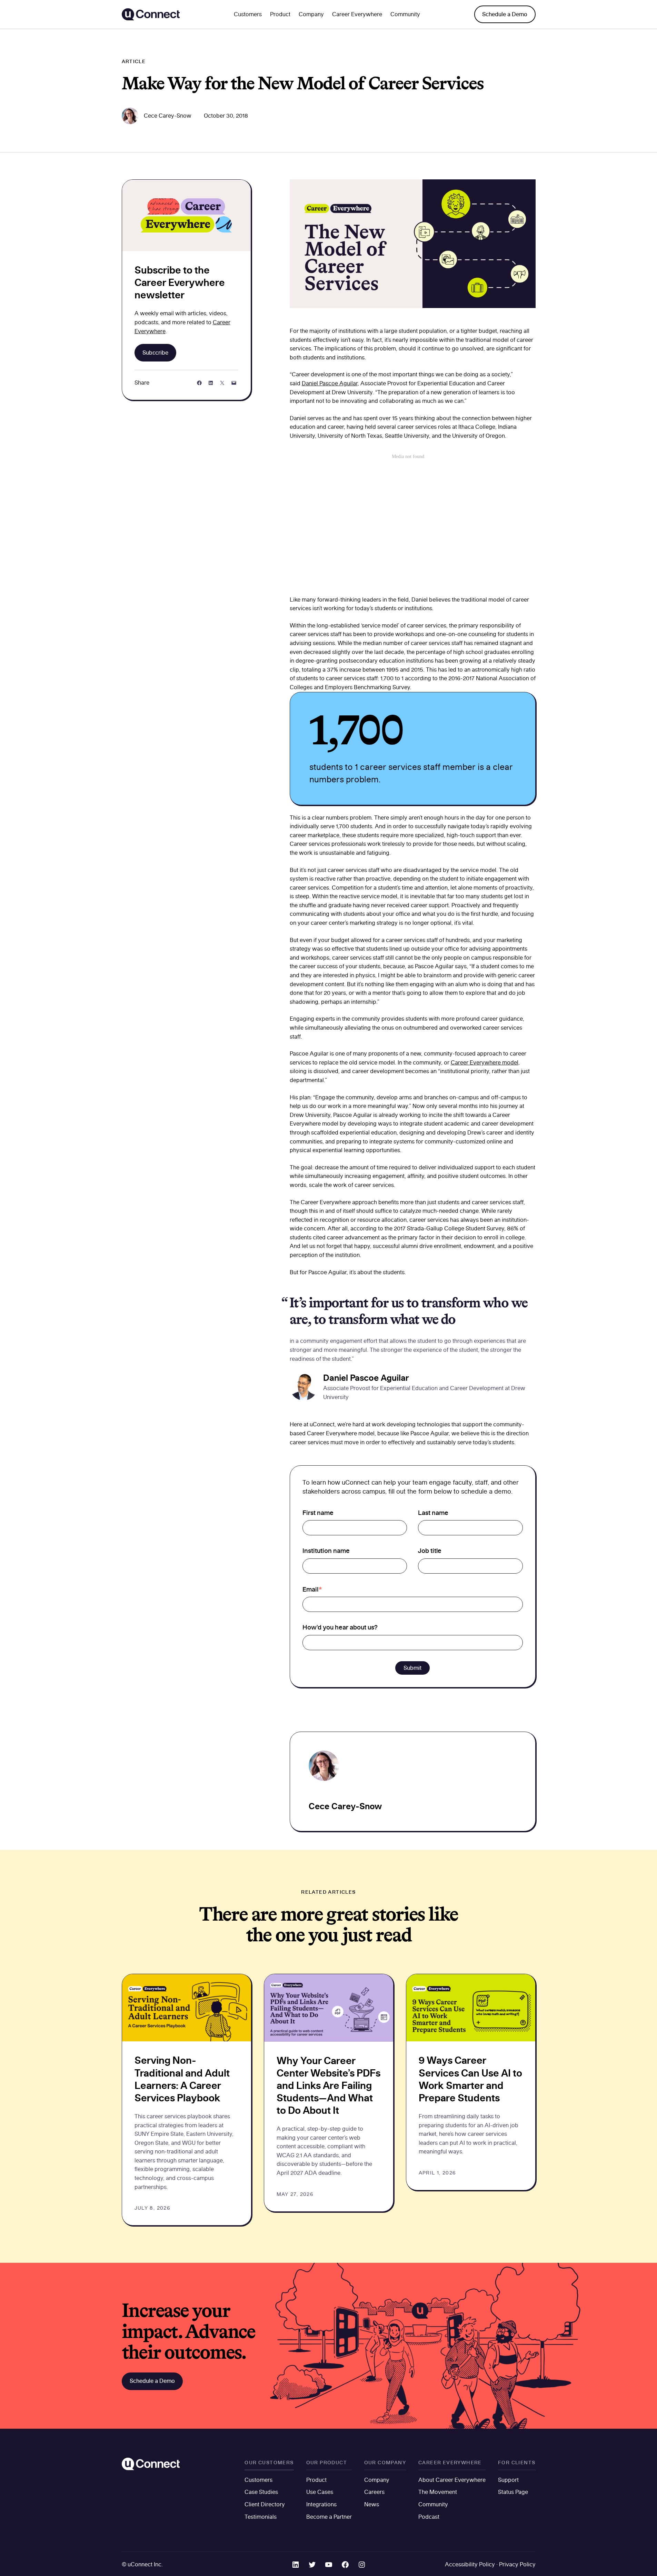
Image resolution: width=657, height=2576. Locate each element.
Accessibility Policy (470, 2564)
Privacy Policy (517, 2564)
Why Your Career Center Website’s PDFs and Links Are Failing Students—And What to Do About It (328, 2085)
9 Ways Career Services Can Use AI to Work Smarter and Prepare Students (470, 2079)
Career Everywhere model (485, 1062)
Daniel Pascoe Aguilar (330, 383)
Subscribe (155, 353)
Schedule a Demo (505, 14)
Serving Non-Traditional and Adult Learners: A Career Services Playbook (182, 2079)
